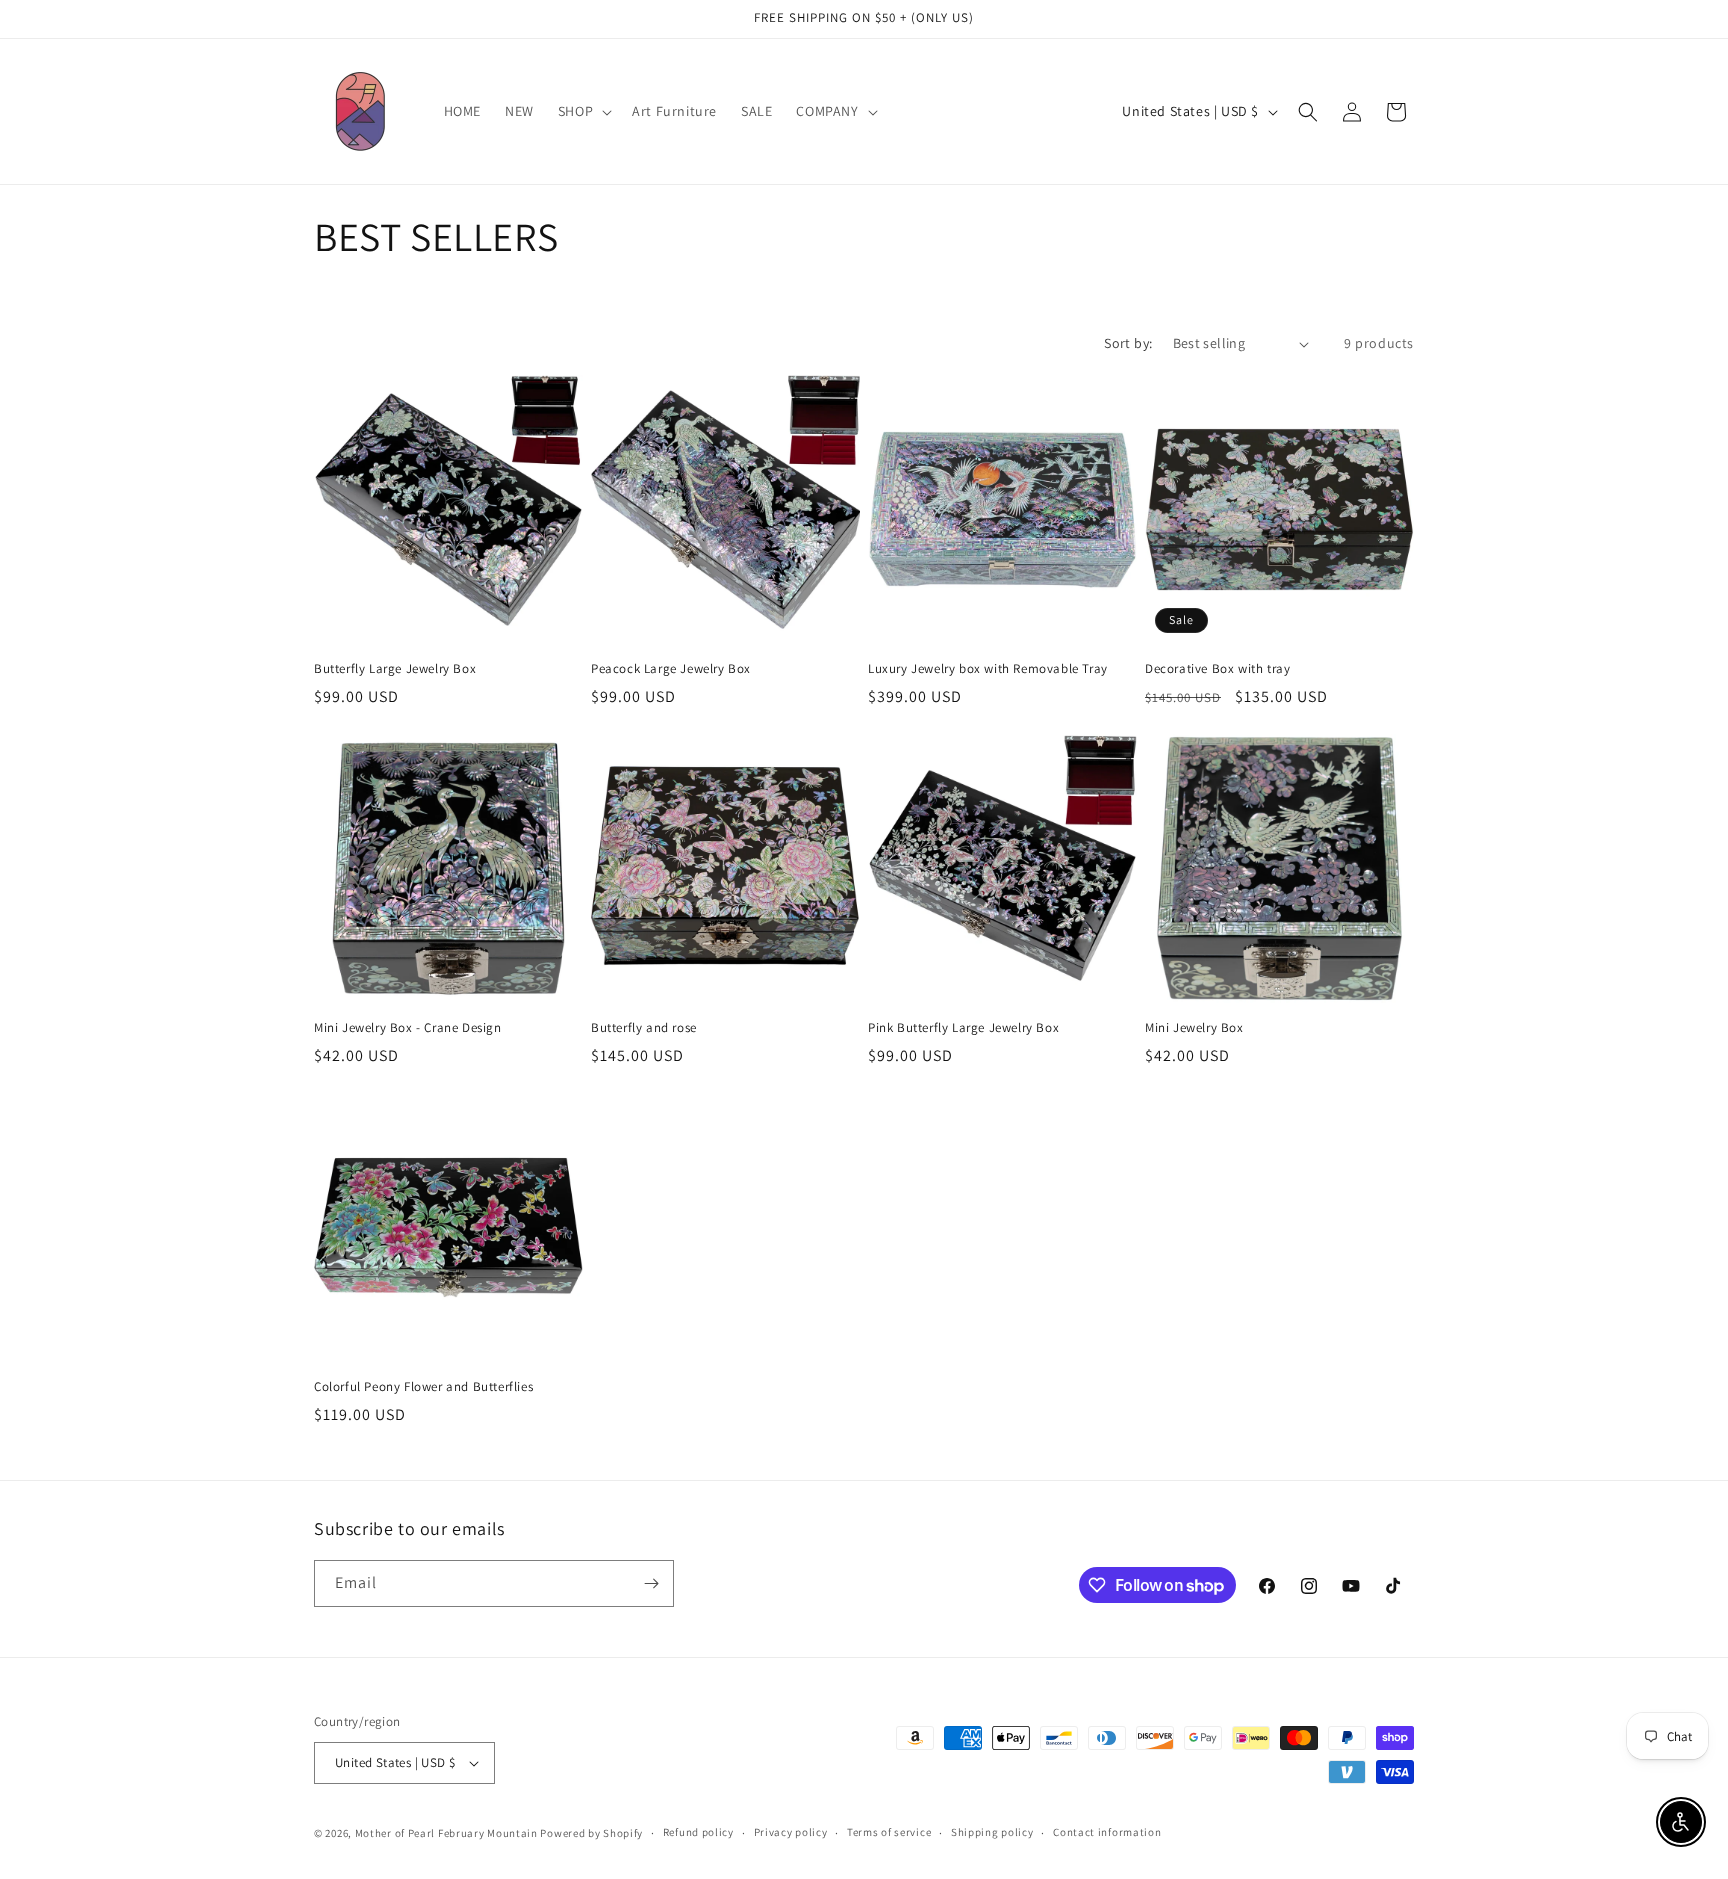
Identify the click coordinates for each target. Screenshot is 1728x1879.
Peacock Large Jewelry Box (671, 669)
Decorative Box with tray (1217, 669)
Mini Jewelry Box (1194, 1028)
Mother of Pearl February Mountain (446, 1833)
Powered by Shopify (591, 1833)
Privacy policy (791, 1832)
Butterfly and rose (644, 1028)
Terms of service (889, 1832)
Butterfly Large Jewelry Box (395, 669)
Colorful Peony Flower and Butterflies (423, 1387)
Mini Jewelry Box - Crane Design (408, 1028)
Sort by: (1128, 343)
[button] (583, 111)
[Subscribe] (651, 1583)
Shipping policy (992, 1832)
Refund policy (698, 1832)
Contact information (1107, 1832)
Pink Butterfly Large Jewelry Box (963, 1028)
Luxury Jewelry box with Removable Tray (988, 669)
